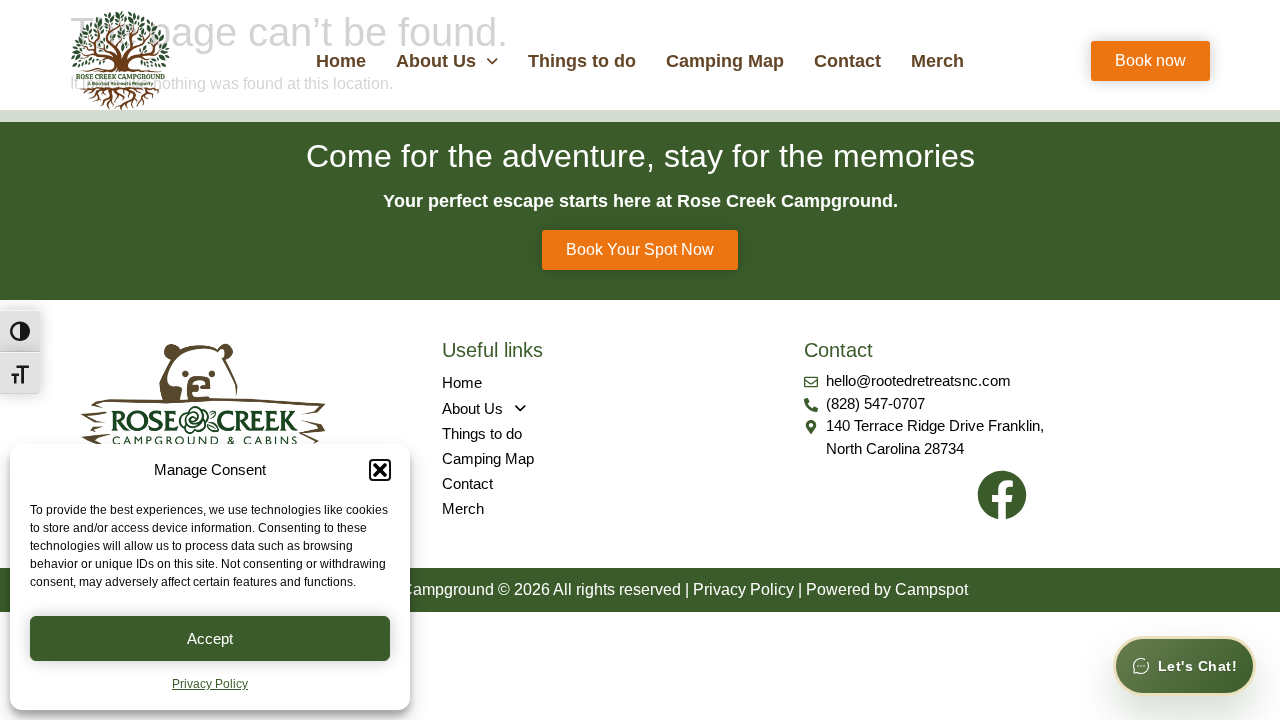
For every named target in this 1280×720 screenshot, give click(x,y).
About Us (436, 61)
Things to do (582, 61)
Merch (937, 61)
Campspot (931, 589)
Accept (210, 638)
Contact (847, 61)
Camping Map (725, 61)
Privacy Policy (210, 684)
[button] (380, 470)
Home (341, 61)
